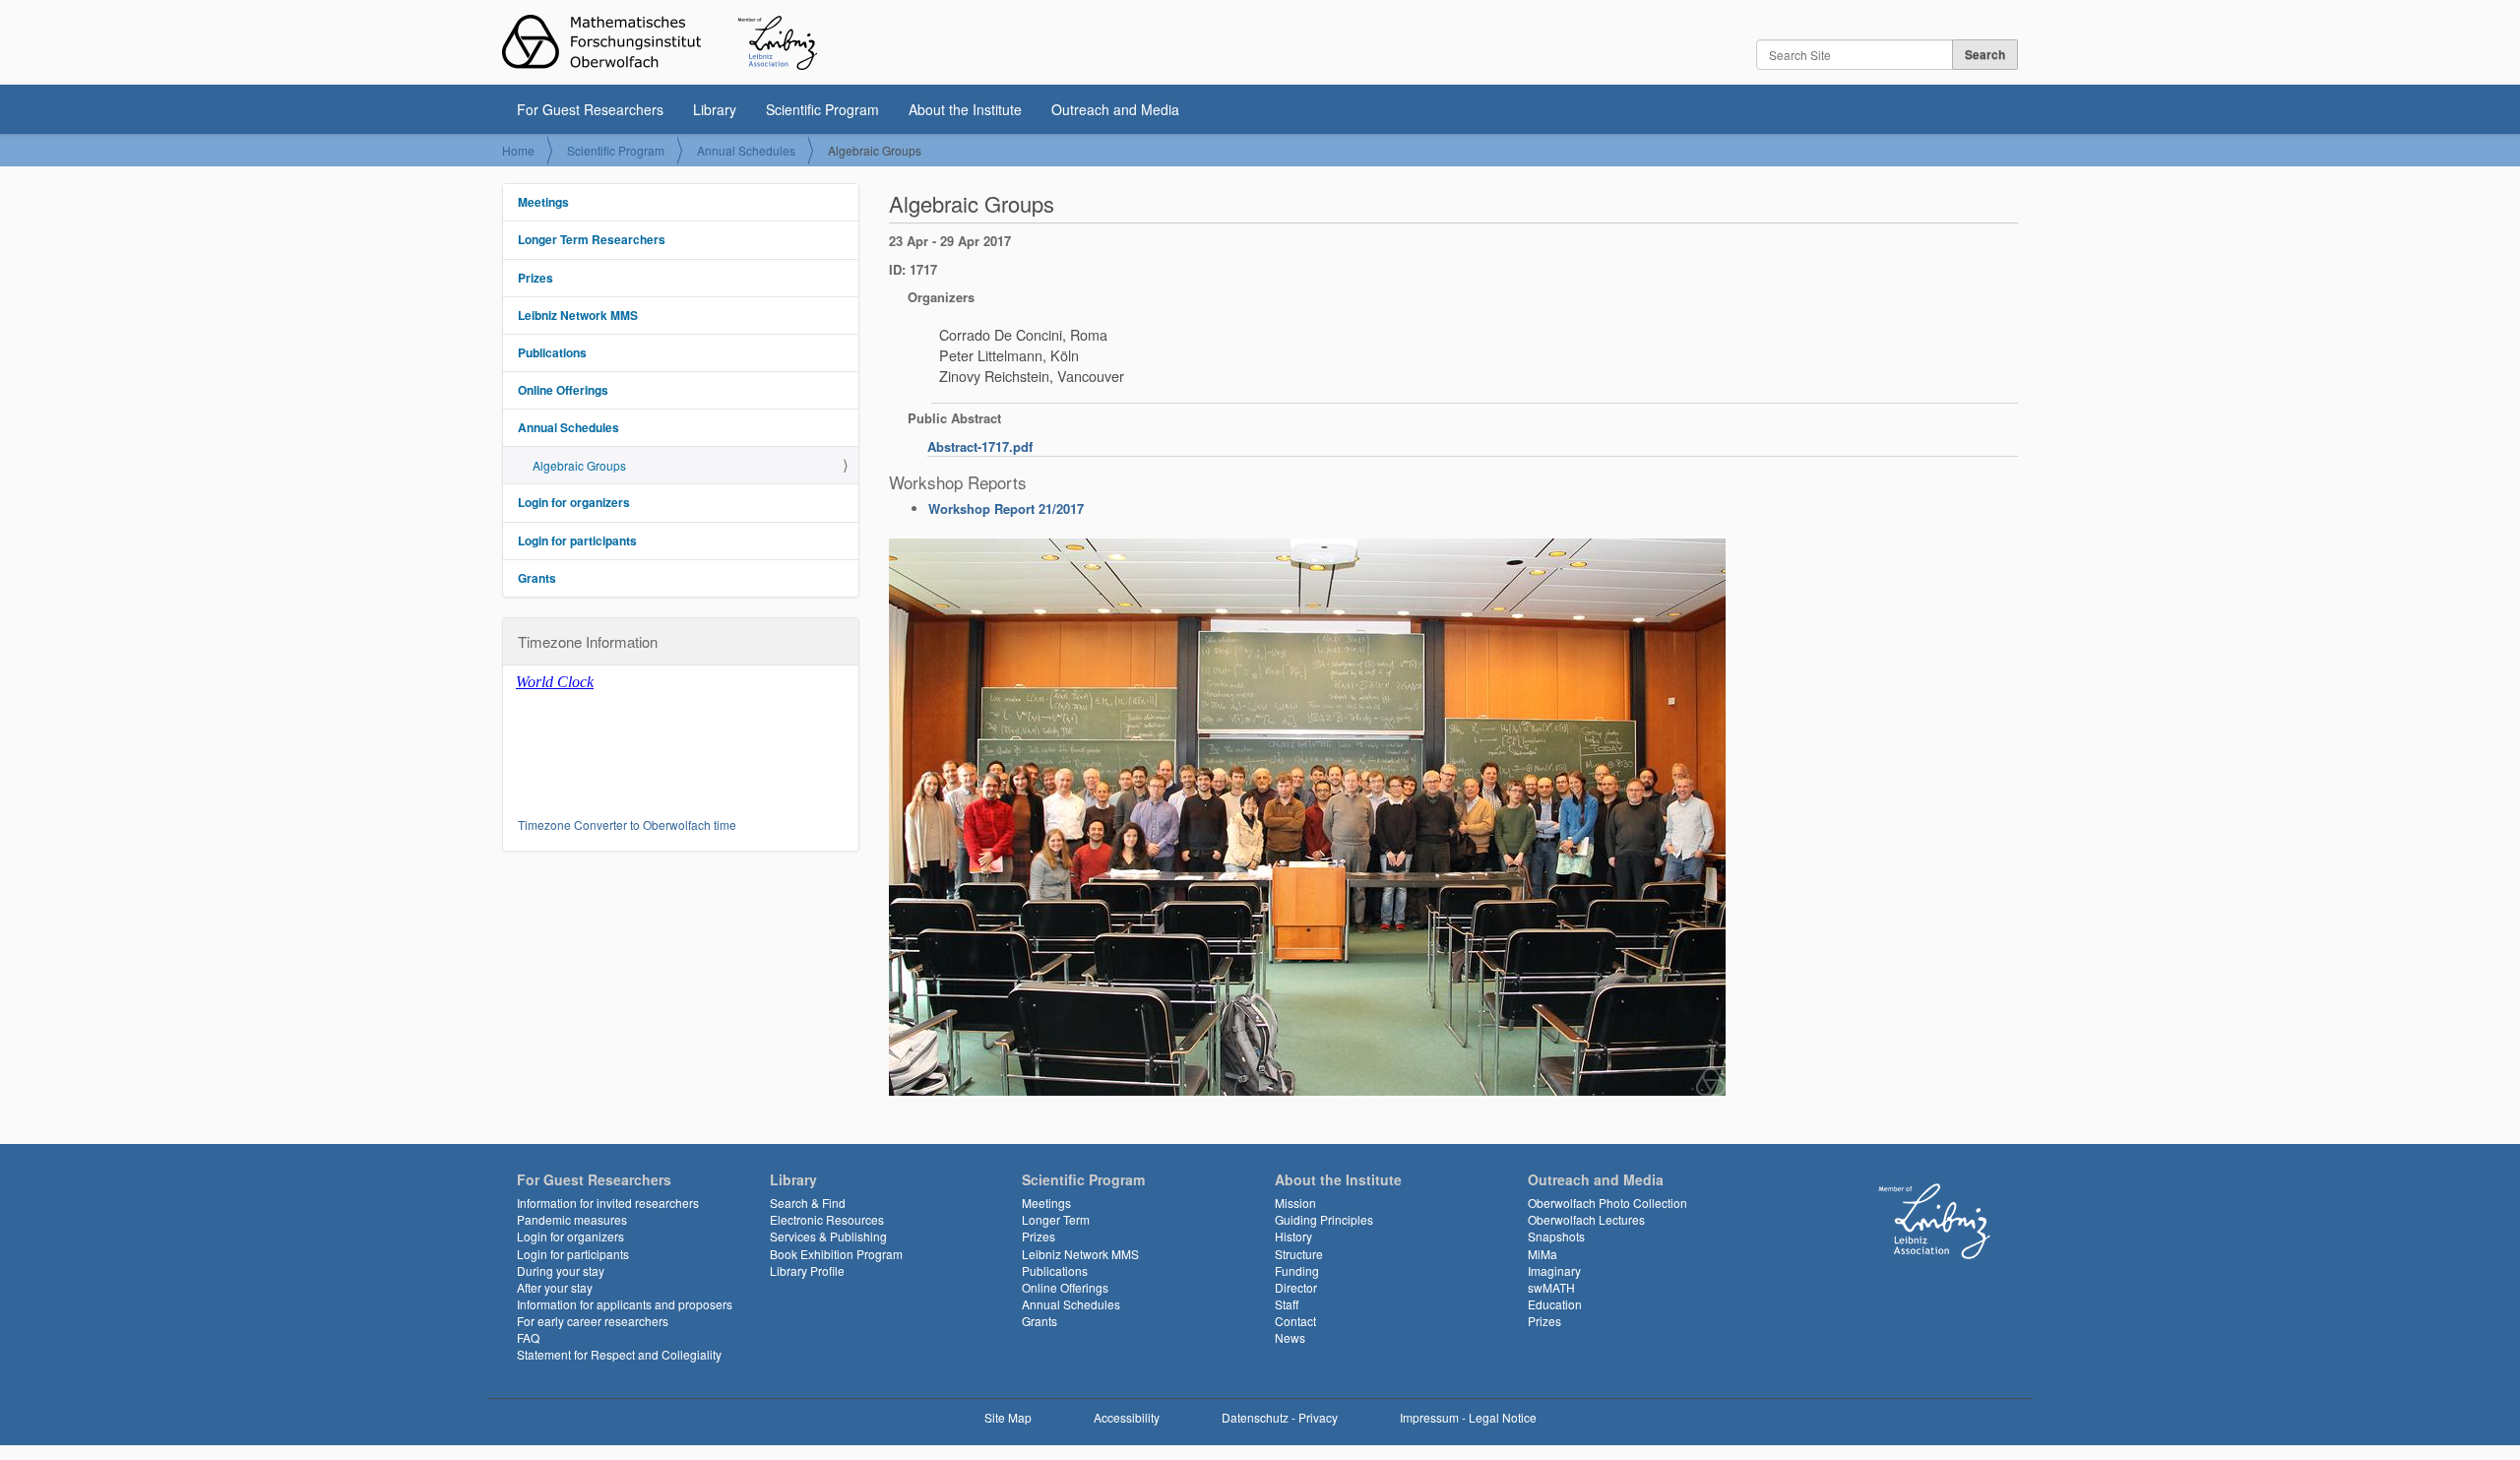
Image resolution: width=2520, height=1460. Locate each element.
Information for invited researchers (608, 1203)
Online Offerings (563, 390)
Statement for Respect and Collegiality (619, 1354)
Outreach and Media (1115, 109)
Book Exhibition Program (836, 1254)
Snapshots (1556, 1236)
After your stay (555, 1287)
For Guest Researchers (590, 109)
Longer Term (1056, 1219)
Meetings (543, 202)
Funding (1297, 1270)
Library (715, 109)
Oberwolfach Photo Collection (1607, 1203)
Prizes (535, 278)
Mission (1295, 1203)
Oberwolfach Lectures (1586, 1219)
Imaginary (1554, 1270)
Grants (537, 578)
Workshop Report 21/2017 (1006, 508)
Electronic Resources (827, 1219)
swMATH (1551, 1287)
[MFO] (660, 42)
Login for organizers (574, 502)
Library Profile (807, 1270)
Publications (552, 352)
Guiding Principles (1324, 1219)
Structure (1299, 1254)
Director (1296, 1287)
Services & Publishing (828, 1236)
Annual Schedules (746, 150)
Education (1555, 1304)
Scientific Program (822, 109)
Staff (1287, 1304)
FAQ (528, 1337)
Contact (1295, 1321)
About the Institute (965, 109)
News (1290, 1337)
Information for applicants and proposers (625, 1304)
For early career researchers (593, 1321)
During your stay (561, 1270)
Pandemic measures (572, 1219)
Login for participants (577, 540)
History (1293, 1236)
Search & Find (808, 1203)
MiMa (1543, 1254)
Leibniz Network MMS (578, 315)
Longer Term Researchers (592, 239)
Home (518, 150)
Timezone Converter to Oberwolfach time (627, 825)
